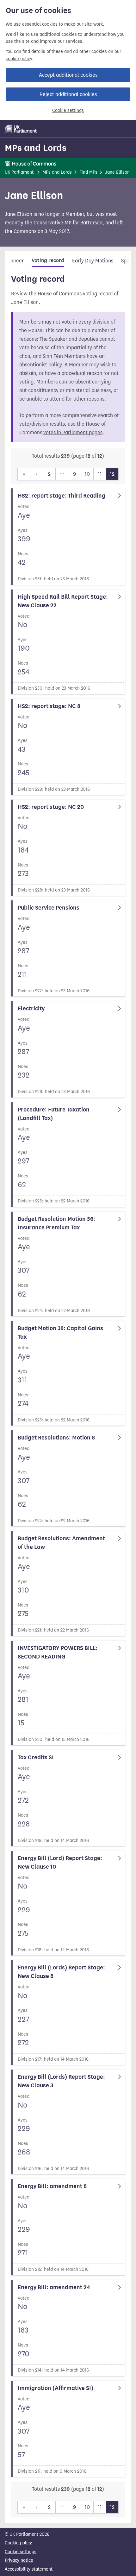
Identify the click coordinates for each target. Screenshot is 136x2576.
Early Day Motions (93, 261)
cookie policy (19, 59)
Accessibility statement (29, 2569)
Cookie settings (68, 110)
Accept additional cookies (68, 75)
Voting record (48, 261)
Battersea (91, 223)
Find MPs (88, 172)
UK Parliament (19, 172)
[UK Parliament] (21, 129)
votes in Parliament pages (73, 432)
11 (100, 474)
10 (87, 474)
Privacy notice (19, 2560)
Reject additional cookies (68, 94)
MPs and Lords (36, 148)
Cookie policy (18, 2543)
